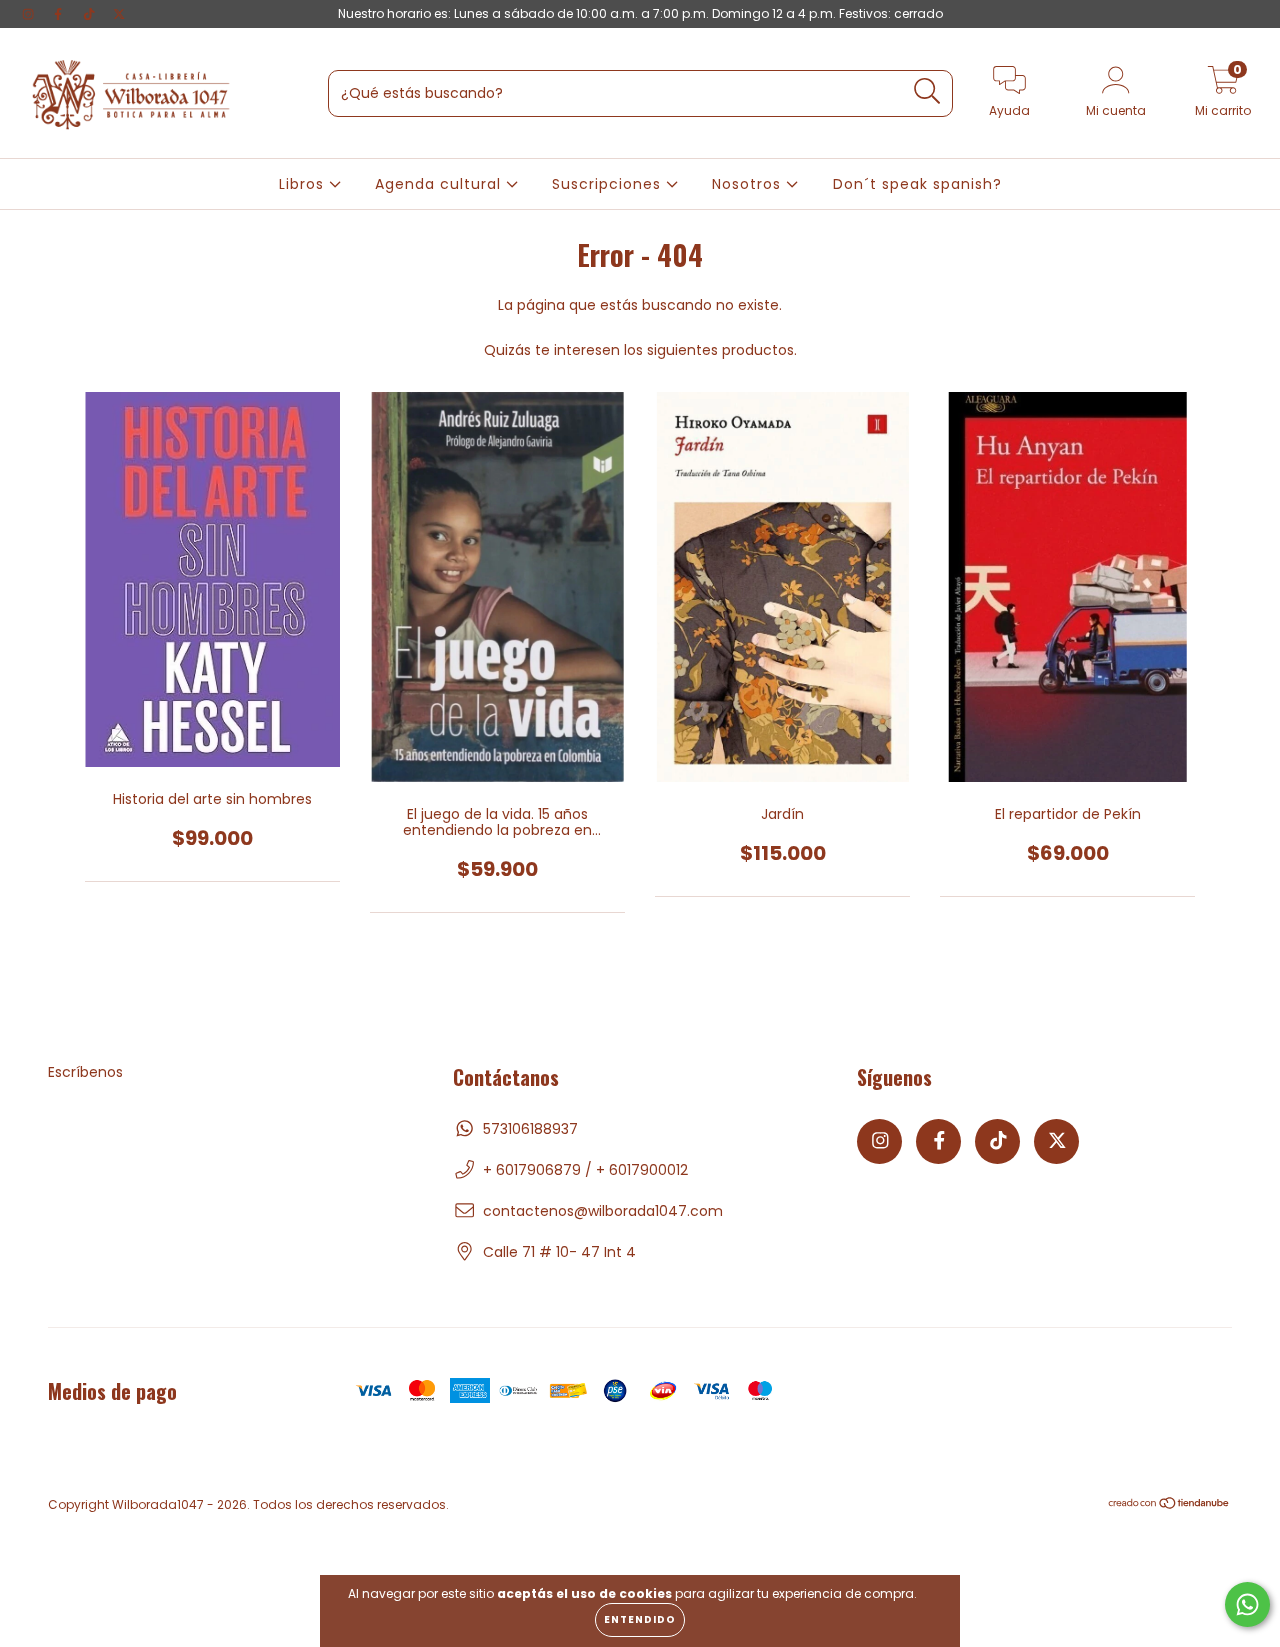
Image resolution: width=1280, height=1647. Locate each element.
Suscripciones (609, 184)
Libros (304, 184)
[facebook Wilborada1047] (60, 14)
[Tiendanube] (1169, 1505)
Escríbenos (85, 1072)
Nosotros (749, 184)
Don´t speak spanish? (917, 184)
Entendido (640, 1619)
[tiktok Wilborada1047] (91, 14)
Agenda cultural (440, 184)
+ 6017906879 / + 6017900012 (585, 1170)
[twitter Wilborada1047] (119, 14)
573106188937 (530, 1129)
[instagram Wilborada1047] (30, 14)
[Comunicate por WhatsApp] (1247, 1604)
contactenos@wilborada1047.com (603, 1211)
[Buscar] (927, 91)
